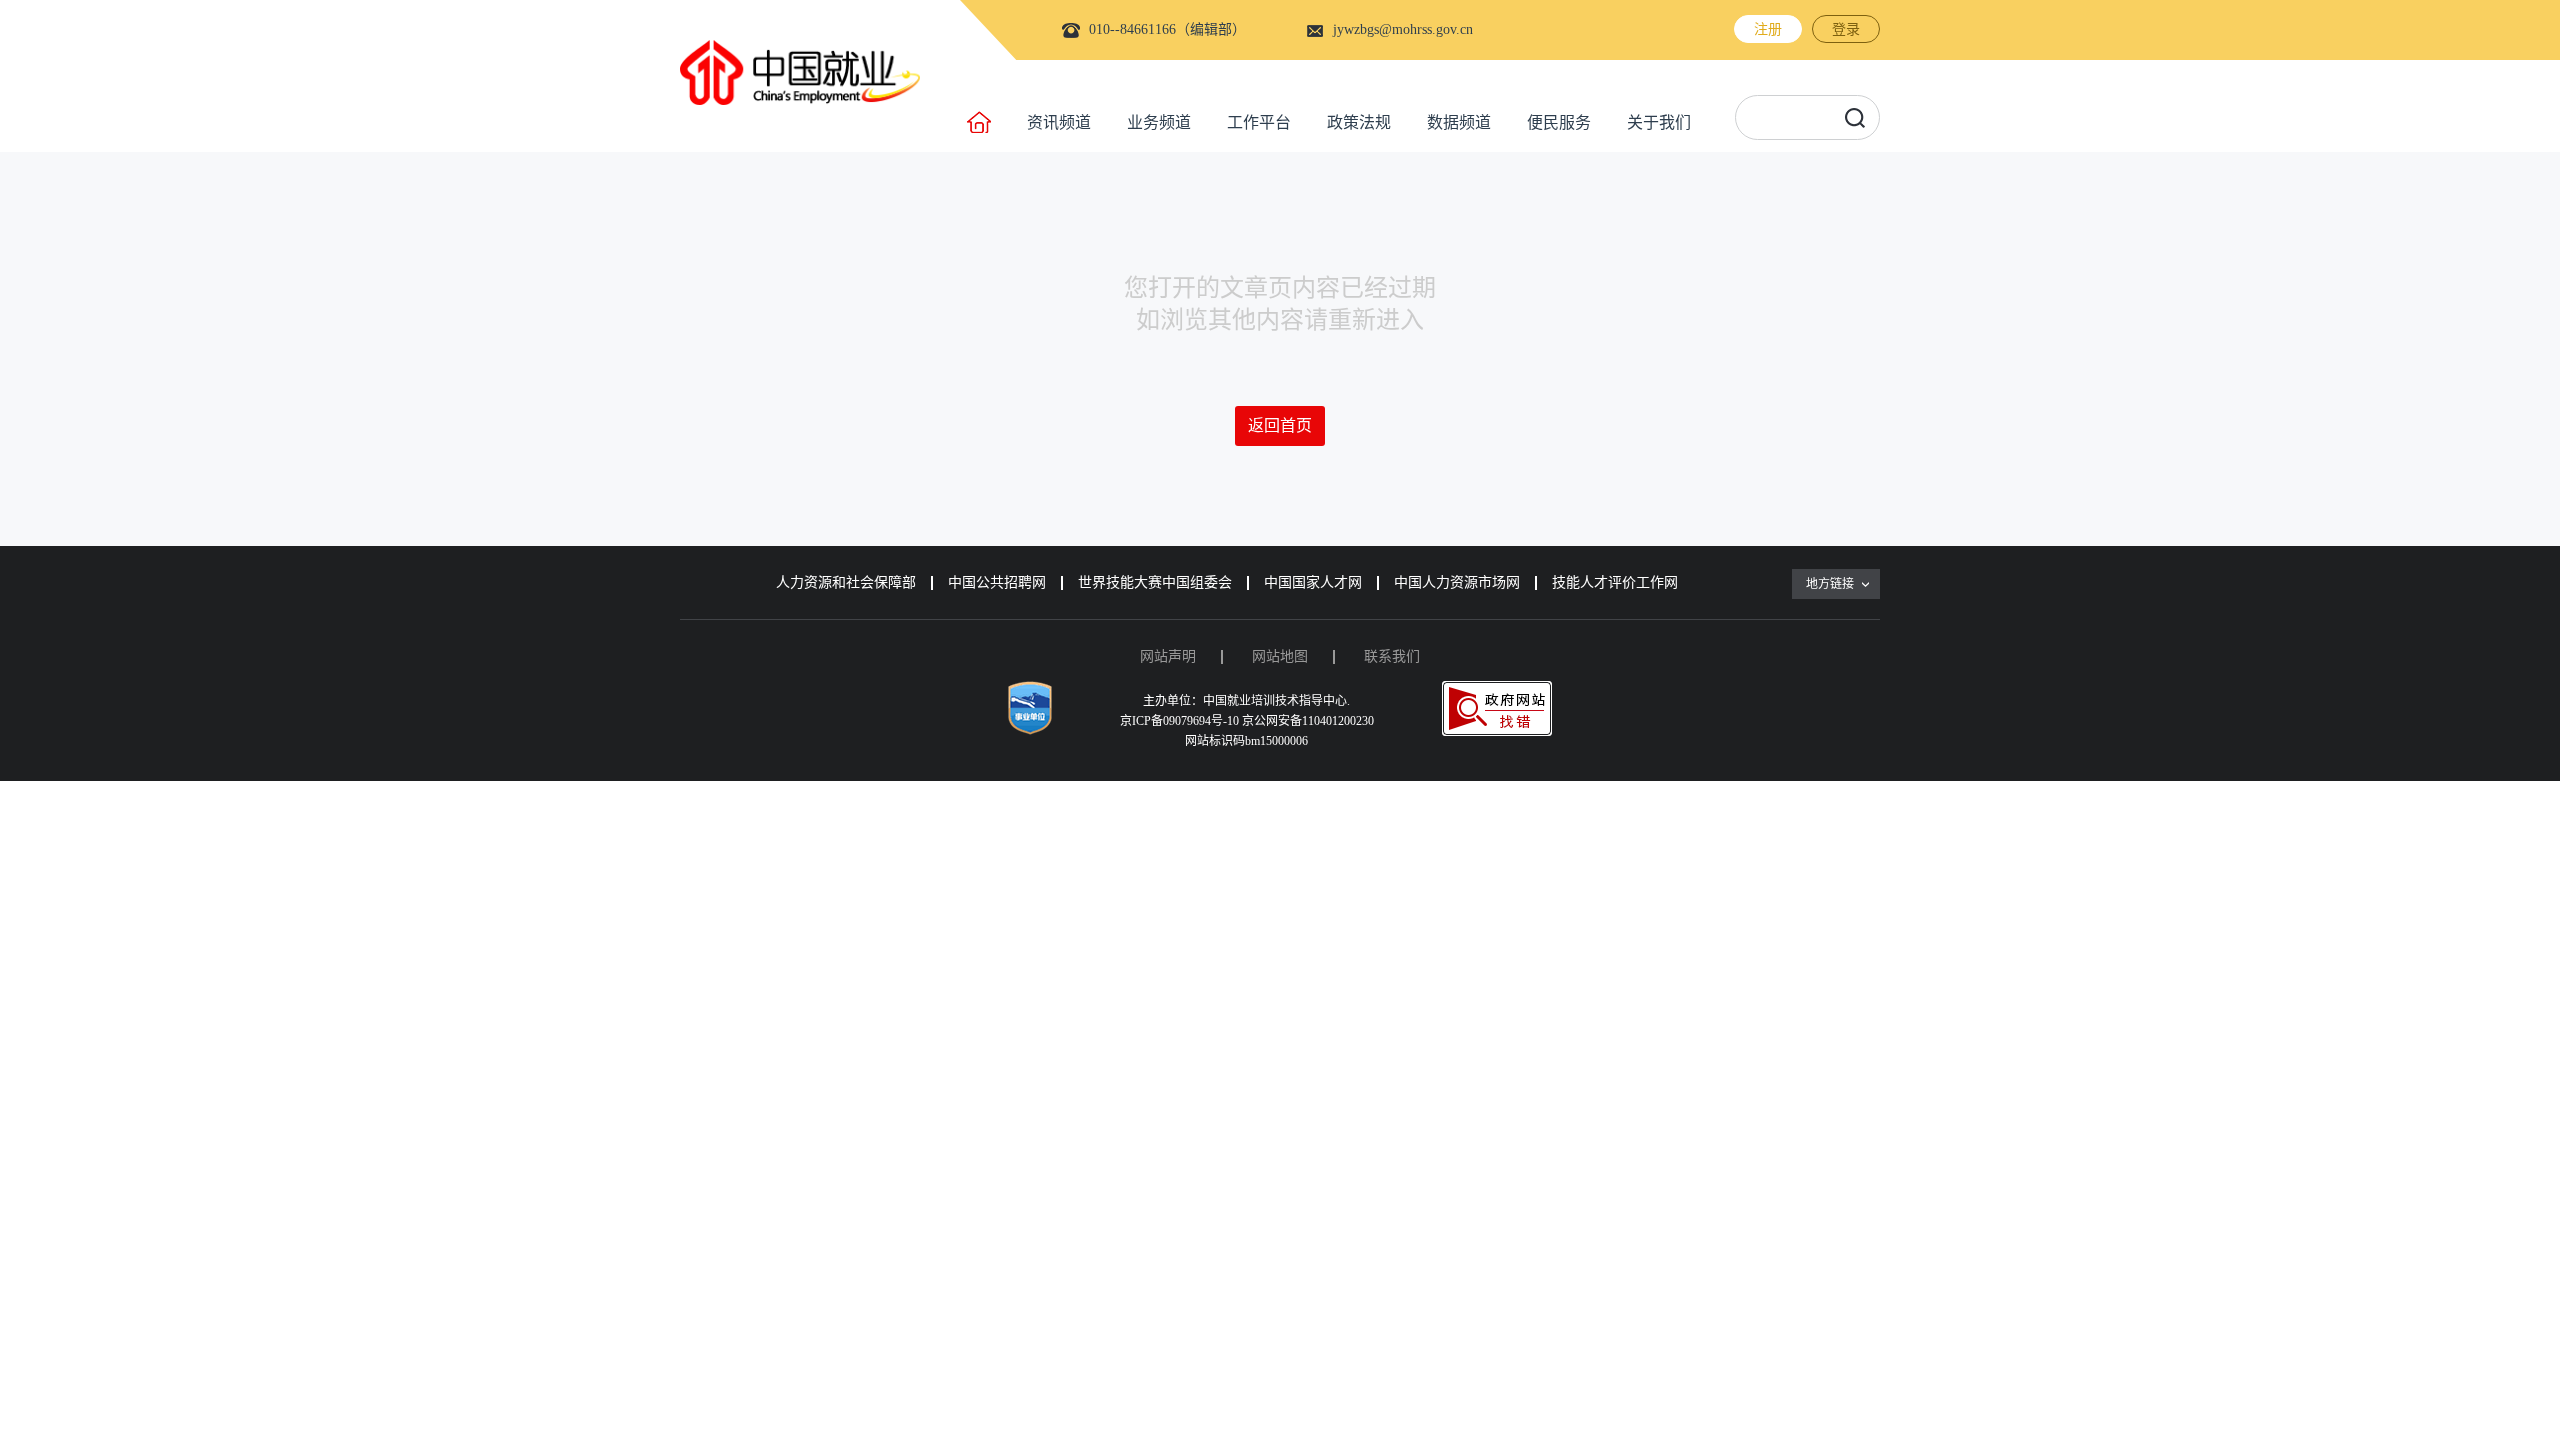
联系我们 (1392, 656)
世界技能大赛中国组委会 (1155, 582)
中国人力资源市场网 (1457, 582)
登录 (1846, 29)
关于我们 (1659, 122)
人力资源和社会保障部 (846, 582)
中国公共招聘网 (997, 582)
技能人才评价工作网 (1615, 582)
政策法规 (1359, 122)
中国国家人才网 (1313, 582)
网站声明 (1168, 656)
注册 (1768, 29)
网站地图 (1280, 656)
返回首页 (1280, 425)
